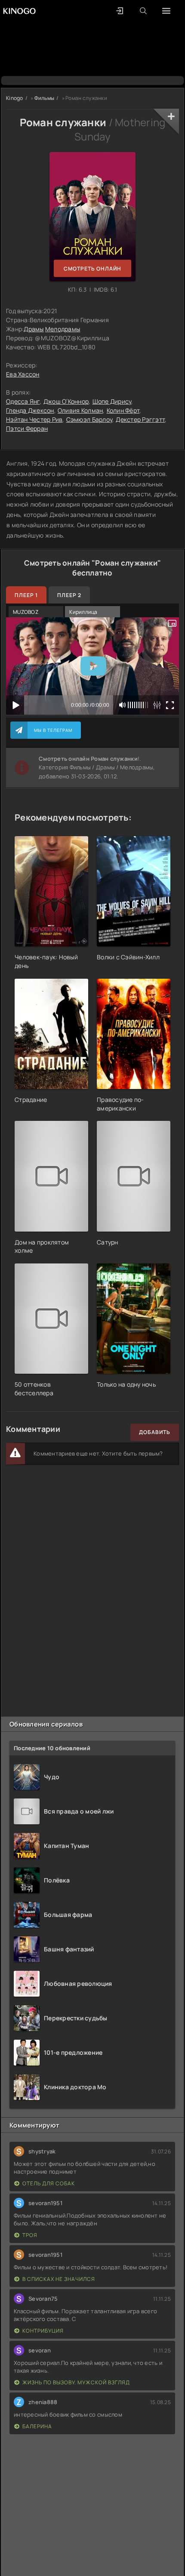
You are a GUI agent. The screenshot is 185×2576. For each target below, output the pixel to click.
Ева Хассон (23, 374)
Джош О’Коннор (66, 401)
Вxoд (119, 11)
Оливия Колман (80, 410)
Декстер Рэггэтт (140, 419)
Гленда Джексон (30, 410)
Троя (30, 2235)
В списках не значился (59, 2279)
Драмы (34, 329)
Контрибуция (43, 2331)
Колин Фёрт (123, 410)
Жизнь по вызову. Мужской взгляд (76, 2382)
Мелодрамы (63, 329)
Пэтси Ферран (27, 428)
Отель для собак (49, 2183)
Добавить (155, 1432)
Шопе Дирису (112, 401)
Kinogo (15, 98)
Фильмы (45, 98)
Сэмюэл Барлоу (89, 419)
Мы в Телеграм (53, 730)
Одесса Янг (23, 401)
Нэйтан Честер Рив (34, 419)
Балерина (37, 2426)
